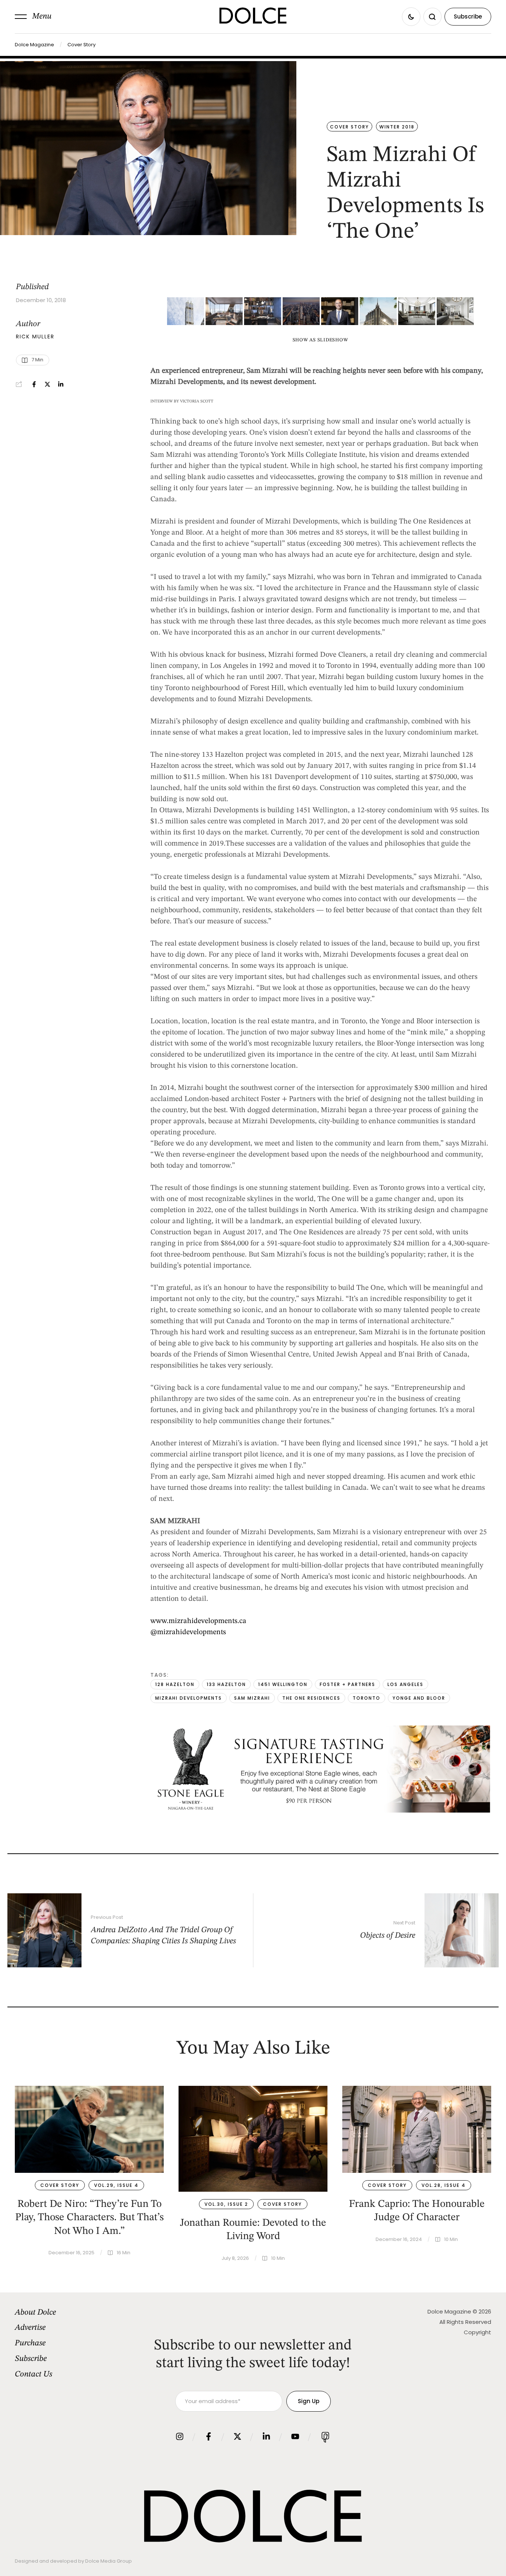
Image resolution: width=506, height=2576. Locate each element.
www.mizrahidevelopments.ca (198, 1621)
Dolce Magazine (34, 45)
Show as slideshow (320, 340)
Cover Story (81, 45)
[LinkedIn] (61, 384)
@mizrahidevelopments (188, 1632)
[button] (33, 17)
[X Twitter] (47, 384)
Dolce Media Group (109, 2561)
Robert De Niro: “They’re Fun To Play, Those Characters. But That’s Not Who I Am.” (89, 2218)
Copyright (477, 2332)
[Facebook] (34, 384)
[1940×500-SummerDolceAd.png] (320, 1811)
